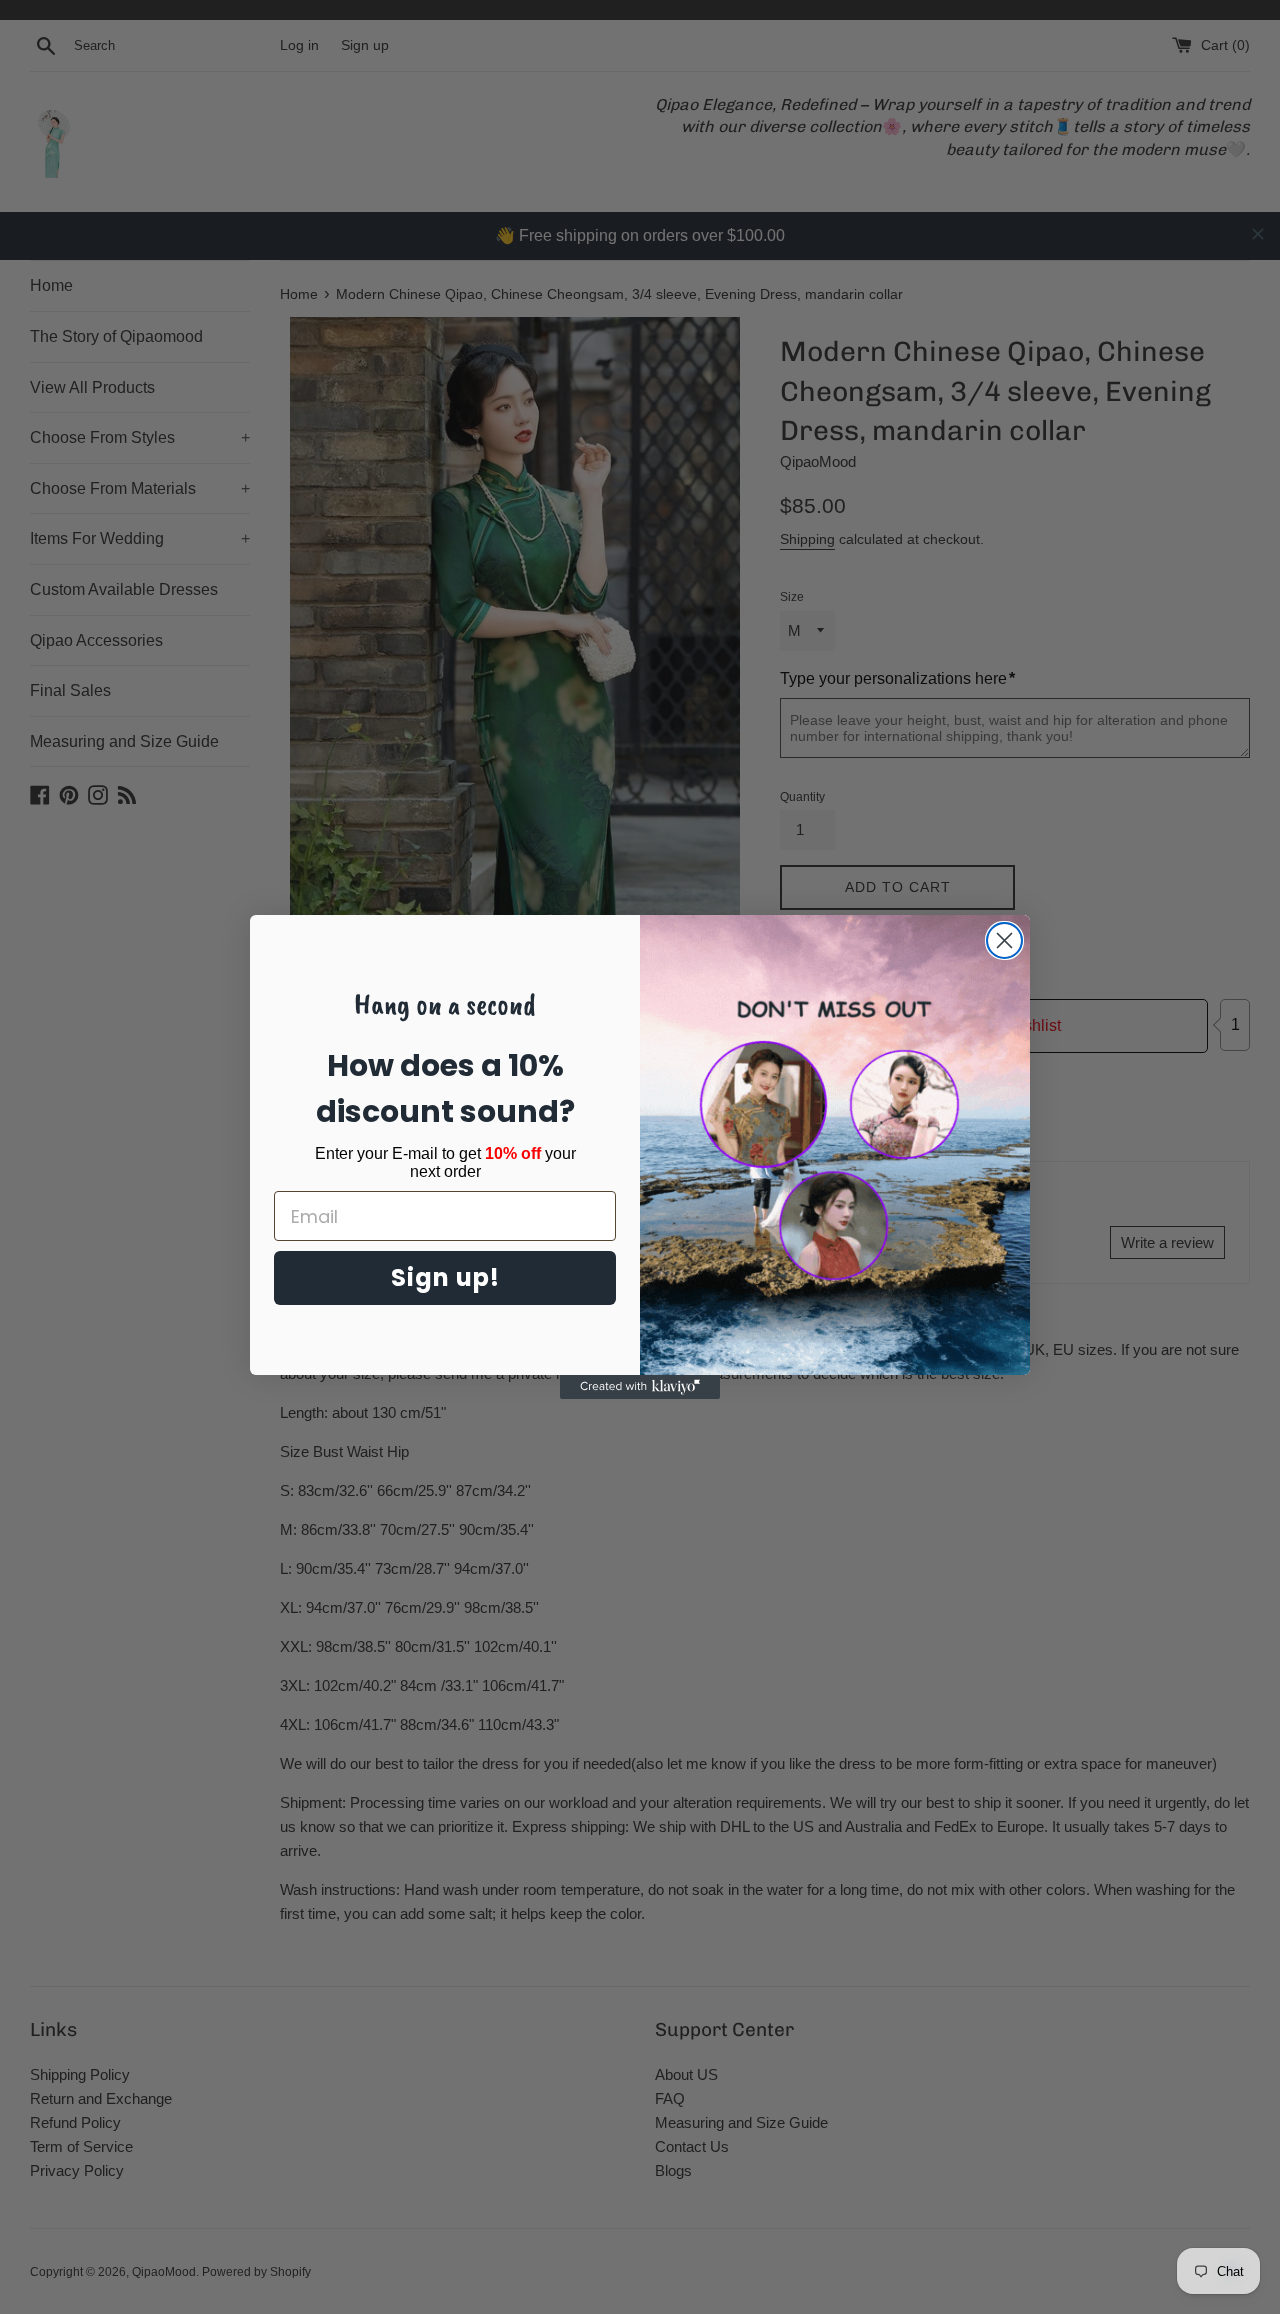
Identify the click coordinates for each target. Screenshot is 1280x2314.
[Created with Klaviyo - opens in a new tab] (640, 1387)
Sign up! (445, 1277)
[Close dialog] (1004, 940)
